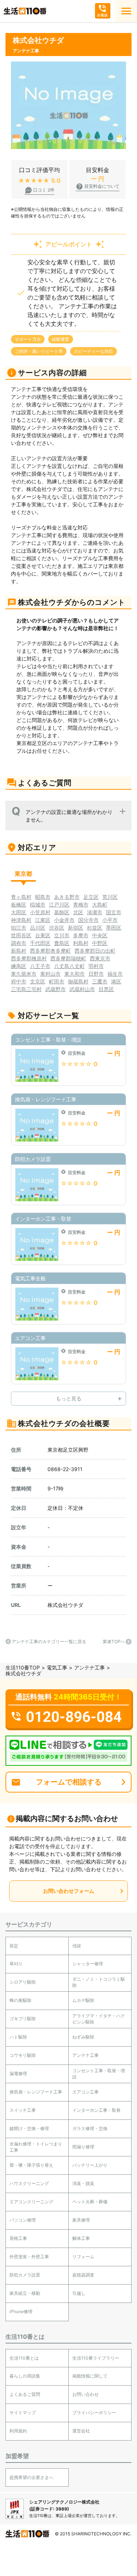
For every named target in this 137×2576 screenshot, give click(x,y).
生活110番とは (24, 2358)
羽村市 (96, 966)
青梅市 (81, 904)
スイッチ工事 (23, 2110)
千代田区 (40, 943)
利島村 (81, 943)
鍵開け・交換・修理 (29, 2128)
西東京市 (100, 958)
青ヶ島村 (21, 897)
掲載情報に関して (90, 2376)
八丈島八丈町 (69, 966)
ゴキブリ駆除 (23, 2019)
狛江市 (19, 928)
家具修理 (81, 2220)
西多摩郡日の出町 (95, 951)
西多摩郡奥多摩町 (50, 951)
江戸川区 (59, 904)
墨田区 (114, 928)
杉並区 (95, 928)
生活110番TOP (23, 1667)
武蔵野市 (56, 989)
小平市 (110, 920)
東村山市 (50, 974)
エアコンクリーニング (31, 2202)
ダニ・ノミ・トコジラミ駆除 (99, 1982)
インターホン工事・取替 (96, 2110)
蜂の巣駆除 (20, 2000)
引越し (79, 2293)
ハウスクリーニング (29, 2183)
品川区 (38, 928)
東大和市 (75, 974)
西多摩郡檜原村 (29, 958)
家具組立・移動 (25, 2293)
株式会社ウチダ (65, 1605)
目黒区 (106, 989)
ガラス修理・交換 (90, 2128)
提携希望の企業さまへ (31, 2477)
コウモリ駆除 (23, 2055)
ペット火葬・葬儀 (90, 2202)
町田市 (57, 981)
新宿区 (76, 928)
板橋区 (19, 904)
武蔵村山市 (82, 989)
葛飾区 (62, 912)
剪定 (14, 1946)
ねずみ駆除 (83, 2037)
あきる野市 (67, 897)
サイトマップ (23, 2413)
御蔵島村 (78, 981)
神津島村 (21, 920)
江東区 (43, 920)
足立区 (91, 897)
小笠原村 (40, 912)
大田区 (19, 912)
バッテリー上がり (90, 2165)
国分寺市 (88, 920)
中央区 (100, 935)
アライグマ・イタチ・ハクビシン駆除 (99, 2019)
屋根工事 (18, 2238)
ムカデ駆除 (83, 2000)
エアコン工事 (85, 2092)
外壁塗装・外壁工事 (29, 2257)
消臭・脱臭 (83, 2183)
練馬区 (19, 966)
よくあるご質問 (25, 2394)
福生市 (115, 974)
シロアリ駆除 (23, 1982)
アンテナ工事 (90, 1667)
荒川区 (110, 897)
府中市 (19, 981)
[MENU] (126, 11)
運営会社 (81, 2431)
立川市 (62, 935)
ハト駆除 (18, 2037)
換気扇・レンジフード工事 (36, 2092)
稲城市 (38, 904)
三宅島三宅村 (26, 989)
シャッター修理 (88, 1964)
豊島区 (62, 943)
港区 (116, 981)
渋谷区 (57, 928)
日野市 (96, 974)
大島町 (100, 904)
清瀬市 (95, 912)
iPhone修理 (21, 2311)
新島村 (19, 951)
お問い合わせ (85, 2394)
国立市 (114, 912)
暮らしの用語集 (25, 2376)
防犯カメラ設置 (25, 2275)
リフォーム (83, 2257)
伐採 (77, 1946)
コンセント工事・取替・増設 (99, 2074)
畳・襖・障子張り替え (31, 2165)
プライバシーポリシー (94, 2413)
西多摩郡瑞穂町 (68, 958)
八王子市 (40, 966)
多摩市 (81, 935)
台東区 (43, 935)
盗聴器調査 (83, 2275)
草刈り (16, 1964)
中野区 (100, 943)
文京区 (38, 981)
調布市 (19, 943)
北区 (78, 912)
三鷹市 (100, 981)
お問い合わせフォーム (69, 1891)
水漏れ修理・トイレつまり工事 (36, 2147)
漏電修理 (18, 2074)
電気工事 (57, 1667)
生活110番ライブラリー (96, 2358)
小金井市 (64, 920)
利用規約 (18, 2431)
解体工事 (81, 2238)
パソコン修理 (23, 2220)
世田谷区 (21, 935)
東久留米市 (24, 974)
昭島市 (43, 897)
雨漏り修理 (83, 2147)
